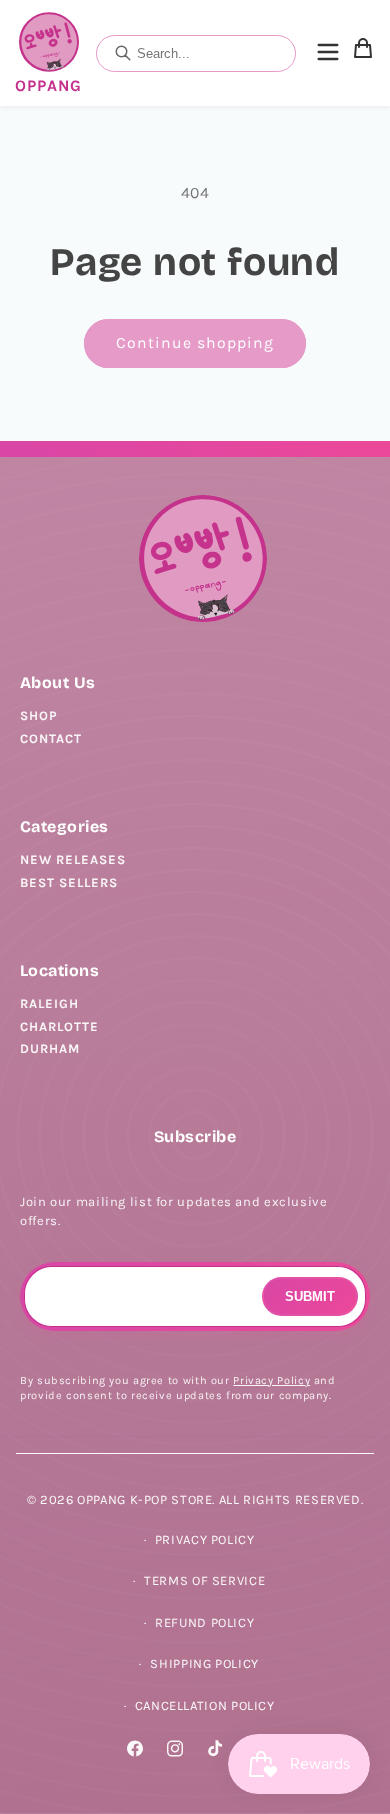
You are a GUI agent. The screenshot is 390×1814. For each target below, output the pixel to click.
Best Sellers (69, 882)
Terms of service (204, 1580)
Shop (39, 715)
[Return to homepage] (203, 558)
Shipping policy (204, 1663)
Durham (50, 1048)
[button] (363, 53)
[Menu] (328, 53)
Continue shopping (195, 343)
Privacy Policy (271, 1380)
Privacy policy (205, 1539)
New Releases (73, 859)
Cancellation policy (205, 1705)
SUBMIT (310, 1296)
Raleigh (49, 1003)
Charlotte (59, 1026)
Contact (51, 738)
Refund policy (204, 1622)
